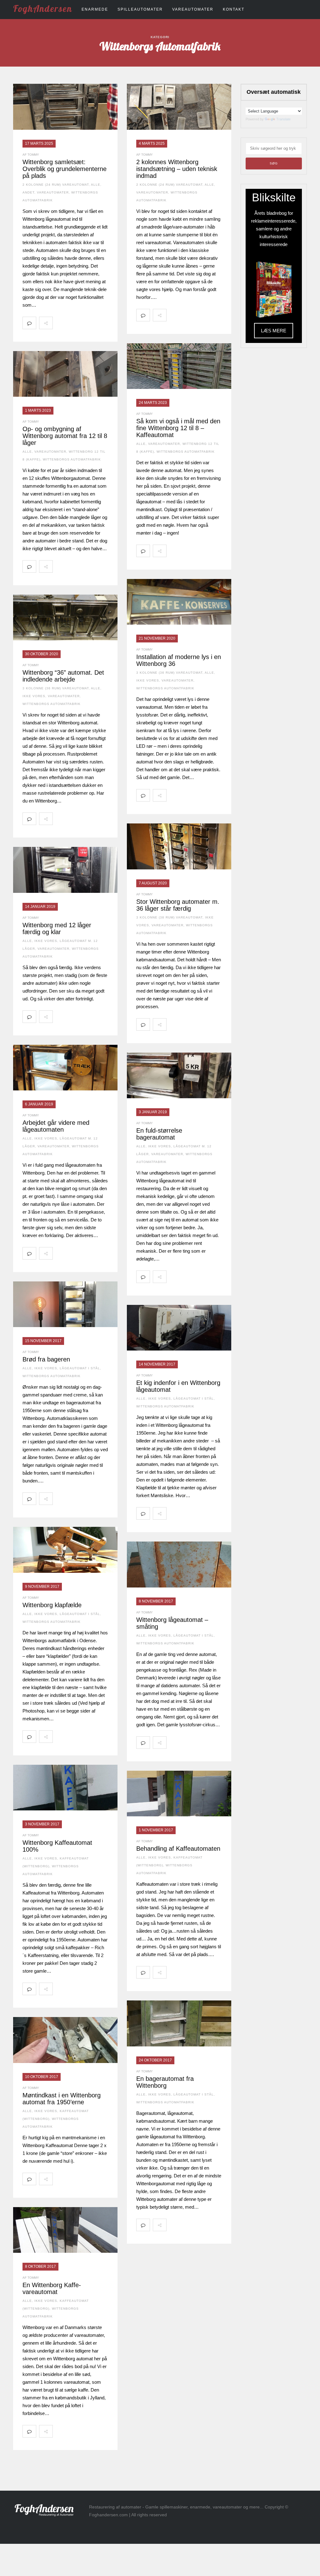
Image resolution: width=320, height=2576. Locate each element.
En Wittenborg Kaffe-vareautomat (52, 2288)
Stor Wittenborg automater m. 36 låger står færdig (178, 905)
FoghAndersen (43, 8)
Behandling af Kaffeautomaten (178, 1849)
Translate (283, 119)
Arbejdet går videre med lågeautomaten (56, 1126)
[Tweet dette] (73, 323)
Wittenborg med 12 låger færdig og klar (57, 928)
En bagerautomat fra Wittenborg (165, 2082)
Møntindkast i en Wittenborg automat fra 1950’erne (62, 2099)
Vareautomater (193, 9)
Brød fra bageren (46, 1359)
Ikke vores (148, 680)
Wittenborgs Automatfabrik (186, 452)
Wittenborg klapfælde (52, 1605)
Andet (28, 192)
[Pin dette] (101, 323)
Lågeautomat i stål (80, 1368)
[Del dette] (59, 323)
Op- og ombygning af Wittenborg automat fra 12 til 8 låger (65, 436)
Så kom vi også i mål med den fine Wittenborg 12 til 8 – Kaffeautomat (178, 428)
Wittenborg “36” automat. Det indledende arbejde (63, 676)
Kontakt (234, 9)
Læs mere (274, 331)
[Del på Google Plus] (87, 323)
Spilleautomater (140, 9)
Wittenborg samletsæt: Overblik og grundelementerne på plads (65, 169)
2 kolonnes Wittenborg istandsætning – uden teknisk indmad (177, 169)
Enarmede (95, 9)
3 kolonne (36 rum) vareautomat (169, 673)
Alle (96, 185)
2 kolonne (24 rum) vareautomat (56, 185)
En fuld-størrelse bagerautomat (159, 1134)
